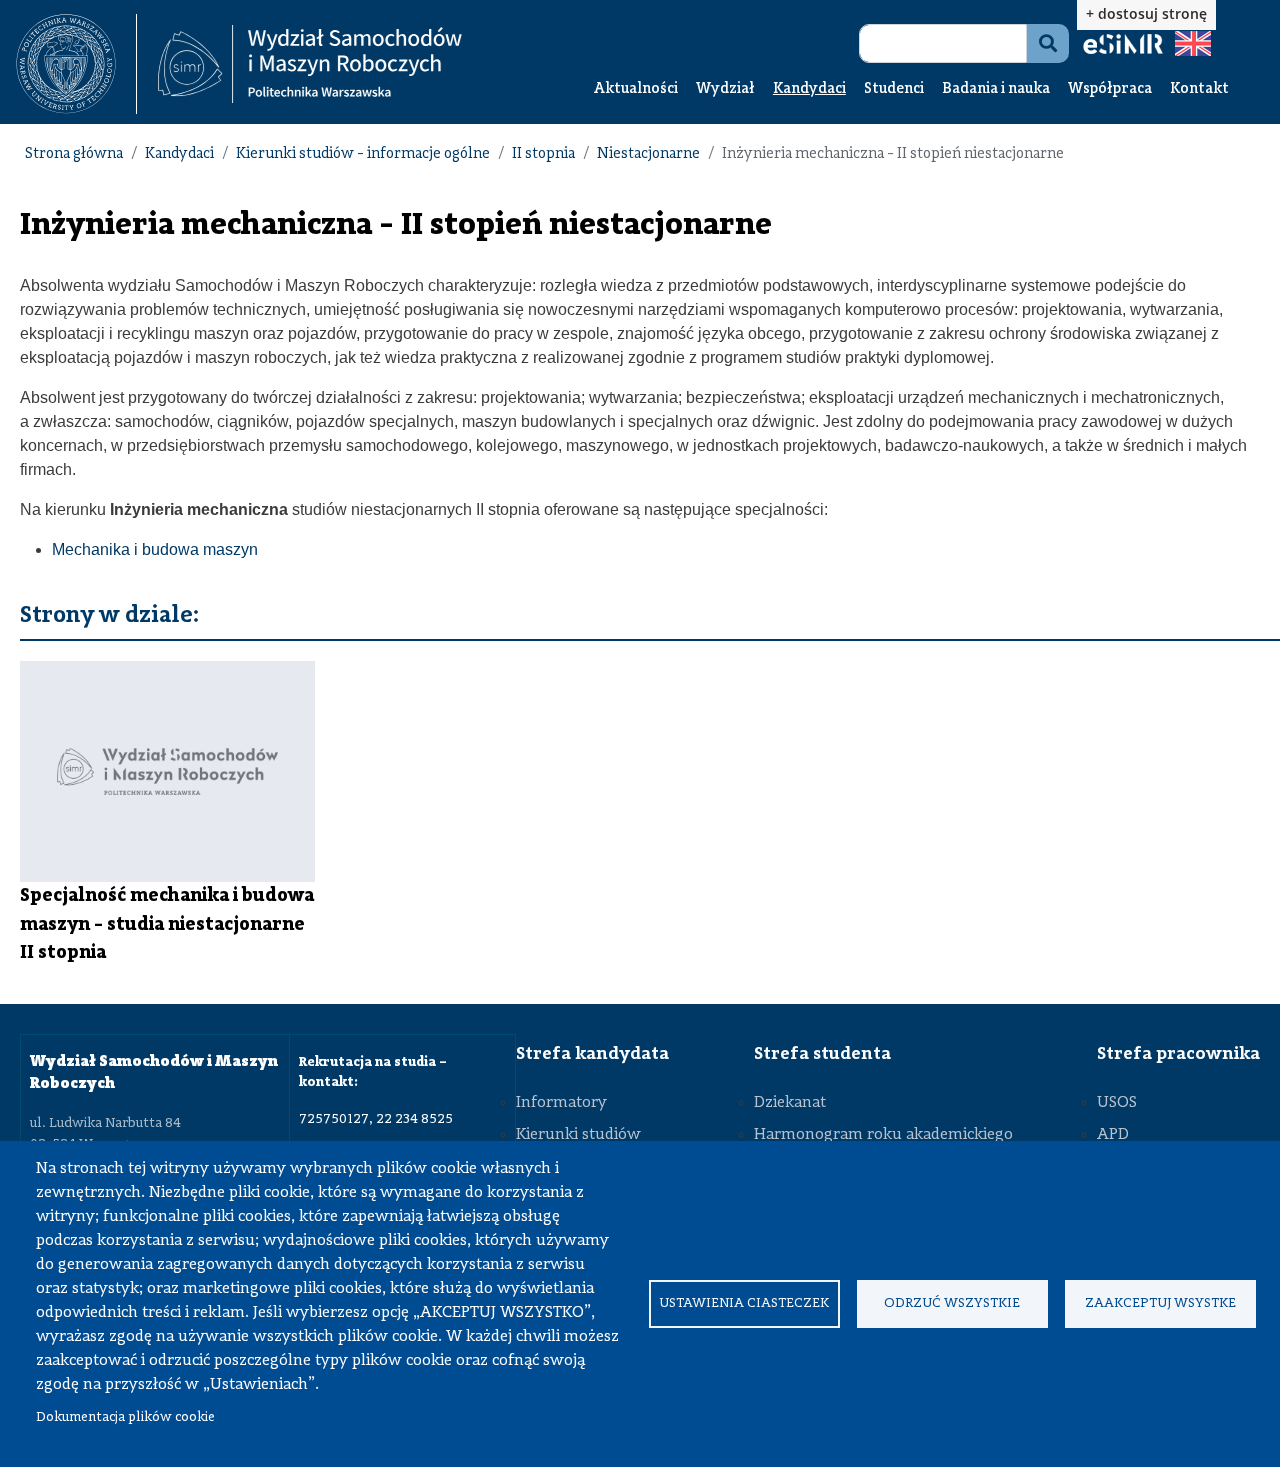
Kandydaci (809, 89)
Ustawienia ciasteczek (744, 1303)
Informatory (561, 1103)
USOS (1117, 1103)
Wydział (725, 89)
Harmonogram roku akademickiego (883, 1135)
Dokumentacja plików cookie (125, 1417)
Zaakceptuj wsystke (1160, 1303)
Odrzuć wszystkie (952, 1303)
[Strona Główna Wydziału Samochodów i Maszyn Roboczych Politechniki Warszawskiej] (310, 64)
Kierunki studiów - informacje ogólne (363, 154)
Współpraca (1110, 89)
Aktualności (636, 89)
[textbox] (76, 64)
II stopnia (543, 154)
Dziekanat (790, 1103)
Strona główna (74, 154)
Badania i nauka (996, 89)
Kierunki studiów (578, 1135)
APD (1113, 1135)
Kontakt (1199, 89)
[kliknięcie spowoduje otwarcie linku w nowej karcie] (66, 64)
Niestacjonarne (648, 154)
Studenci (894, 89)
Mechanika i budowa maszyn (155, 549)
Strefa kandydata (592, 1054)
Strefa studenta (822, 1054)
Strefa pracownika (1178, 1054)
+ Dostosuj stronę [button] (1146, 13)
